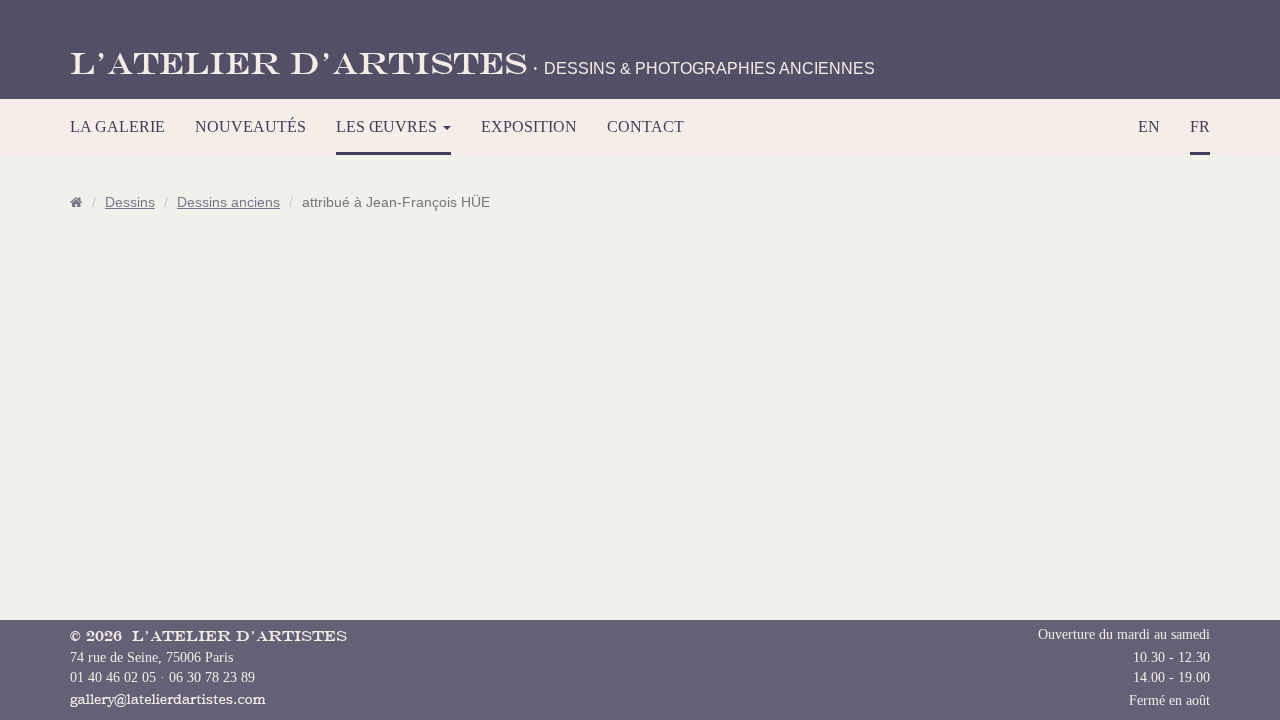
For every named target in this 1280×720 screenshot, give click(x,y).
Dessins (130, 202)
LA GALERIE (117, 126)
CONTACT (645, 126)
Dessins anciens (228, 202)
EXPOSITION (529, 126)
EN (1149, 126)
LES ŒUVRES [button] (388, 126)
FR (1200, 126)
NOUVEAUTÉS (250, 126)
